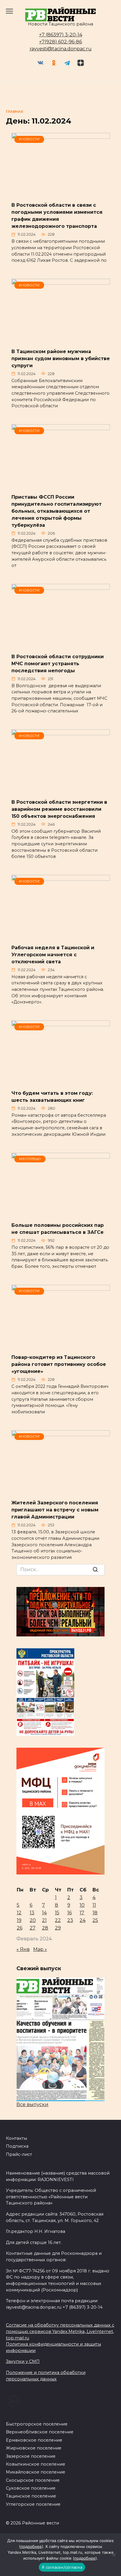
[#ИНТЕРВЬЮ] (61, 1213)
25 (95, 1920)
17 (82, 1913)
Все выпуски (32, 2104)
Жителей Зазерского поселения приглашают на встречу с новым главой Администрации (55, 1510)
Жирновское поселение (34, 2448)
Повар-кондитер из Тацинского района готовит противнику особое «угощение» (59, 1364)
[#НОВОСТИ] (61, 193)
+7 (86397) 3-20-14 (61, 35)
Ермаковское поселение (34, 2440)
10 (82, 1905)
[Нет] (114, 2555)
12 (19, 1913)
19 (19, 1920)
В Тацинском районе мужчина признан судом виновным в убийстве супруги (61, 358)
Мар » (40, 1949)
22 (58, 1920)
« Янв (23, 1949)
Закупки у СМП (23, 2361)
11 (94, 1905)
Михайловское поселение (36, 2472)
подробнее (31, 2546)
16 (69, 1913)
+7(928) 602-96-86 (60, 42)
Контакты (16, 2138)
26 (20, 1928)
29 (58, 1928)
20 (33, 1920)
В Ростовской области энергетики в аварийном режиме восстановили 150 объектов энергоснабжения (59, 809)
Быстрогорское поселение (37, 2424)
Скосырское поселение (33, 2480)
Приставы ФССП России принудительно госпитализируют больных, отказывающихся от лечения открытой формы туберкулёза (57, 511)
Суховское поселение (31, 2488)
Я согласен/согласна (62, 2567)
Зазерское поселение (31, 2456)
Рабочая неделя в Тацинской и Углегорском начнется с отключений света (53, 954)
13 (32, 1913)
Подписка (17, 2146)
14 (44, 1913)
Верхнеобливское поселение (40, 2432)
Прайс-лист (19, 2154)
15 (57, 1913)
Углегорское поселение (33, 2504)
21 (44, 1920)
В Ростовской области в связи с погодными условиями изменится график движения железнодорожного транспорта (57, 216)
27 (33, 1928)
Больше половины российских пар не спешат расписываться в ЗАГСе (58, 1229)
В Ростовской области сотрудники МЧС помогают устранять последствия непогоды (58, 663)
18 (95, 1913)
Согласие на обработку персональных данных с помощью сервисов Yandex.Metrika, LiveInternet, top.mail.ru (60, 2331)
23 (70, 1920)
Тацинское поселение (31, 2496)
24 (83, 1920)
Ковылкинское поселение (36, 2464)
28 (45, 1928)
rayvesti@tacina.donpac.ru (61, 49)
